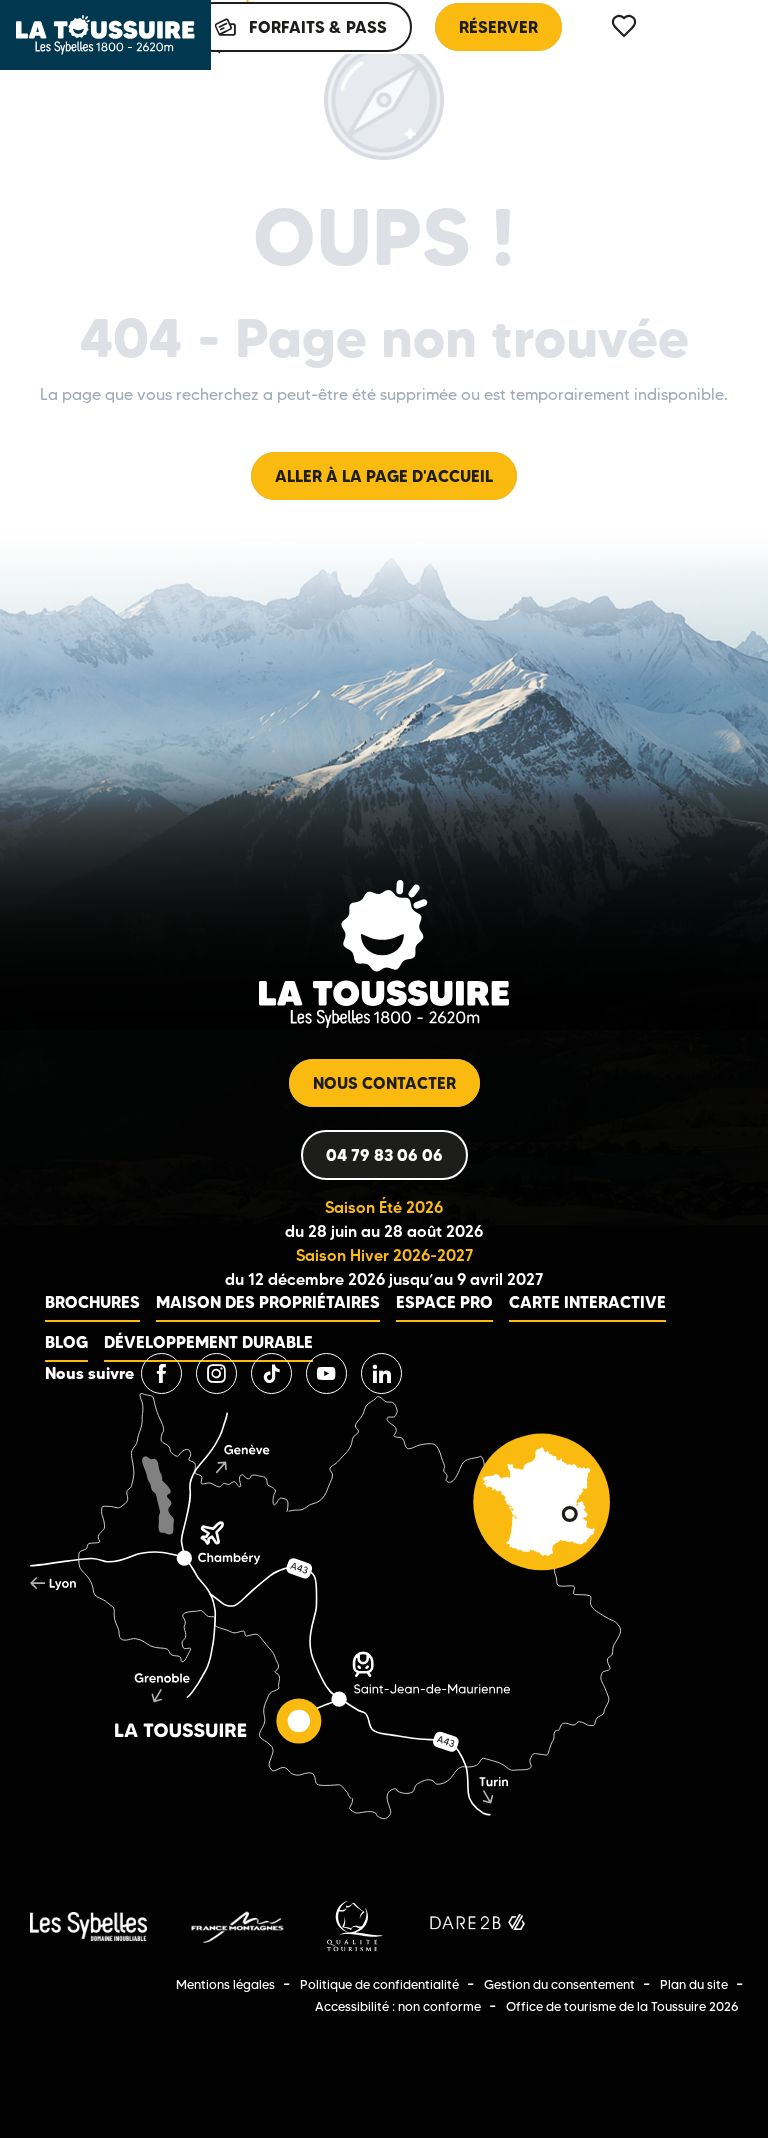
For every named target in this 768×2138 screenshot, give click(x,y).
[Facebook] (161, 1373)
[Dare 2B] (479, 1924)
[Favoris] (626, 26)
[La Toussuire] (105, 35)
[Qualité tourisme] (355, 1924)
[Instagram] (216, 1373)
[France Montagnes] (236, 1924)
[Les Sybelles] (88, 1924)
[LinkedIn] (381, 1373)
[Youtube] (326, 1373)
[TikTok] (271, 1373)
